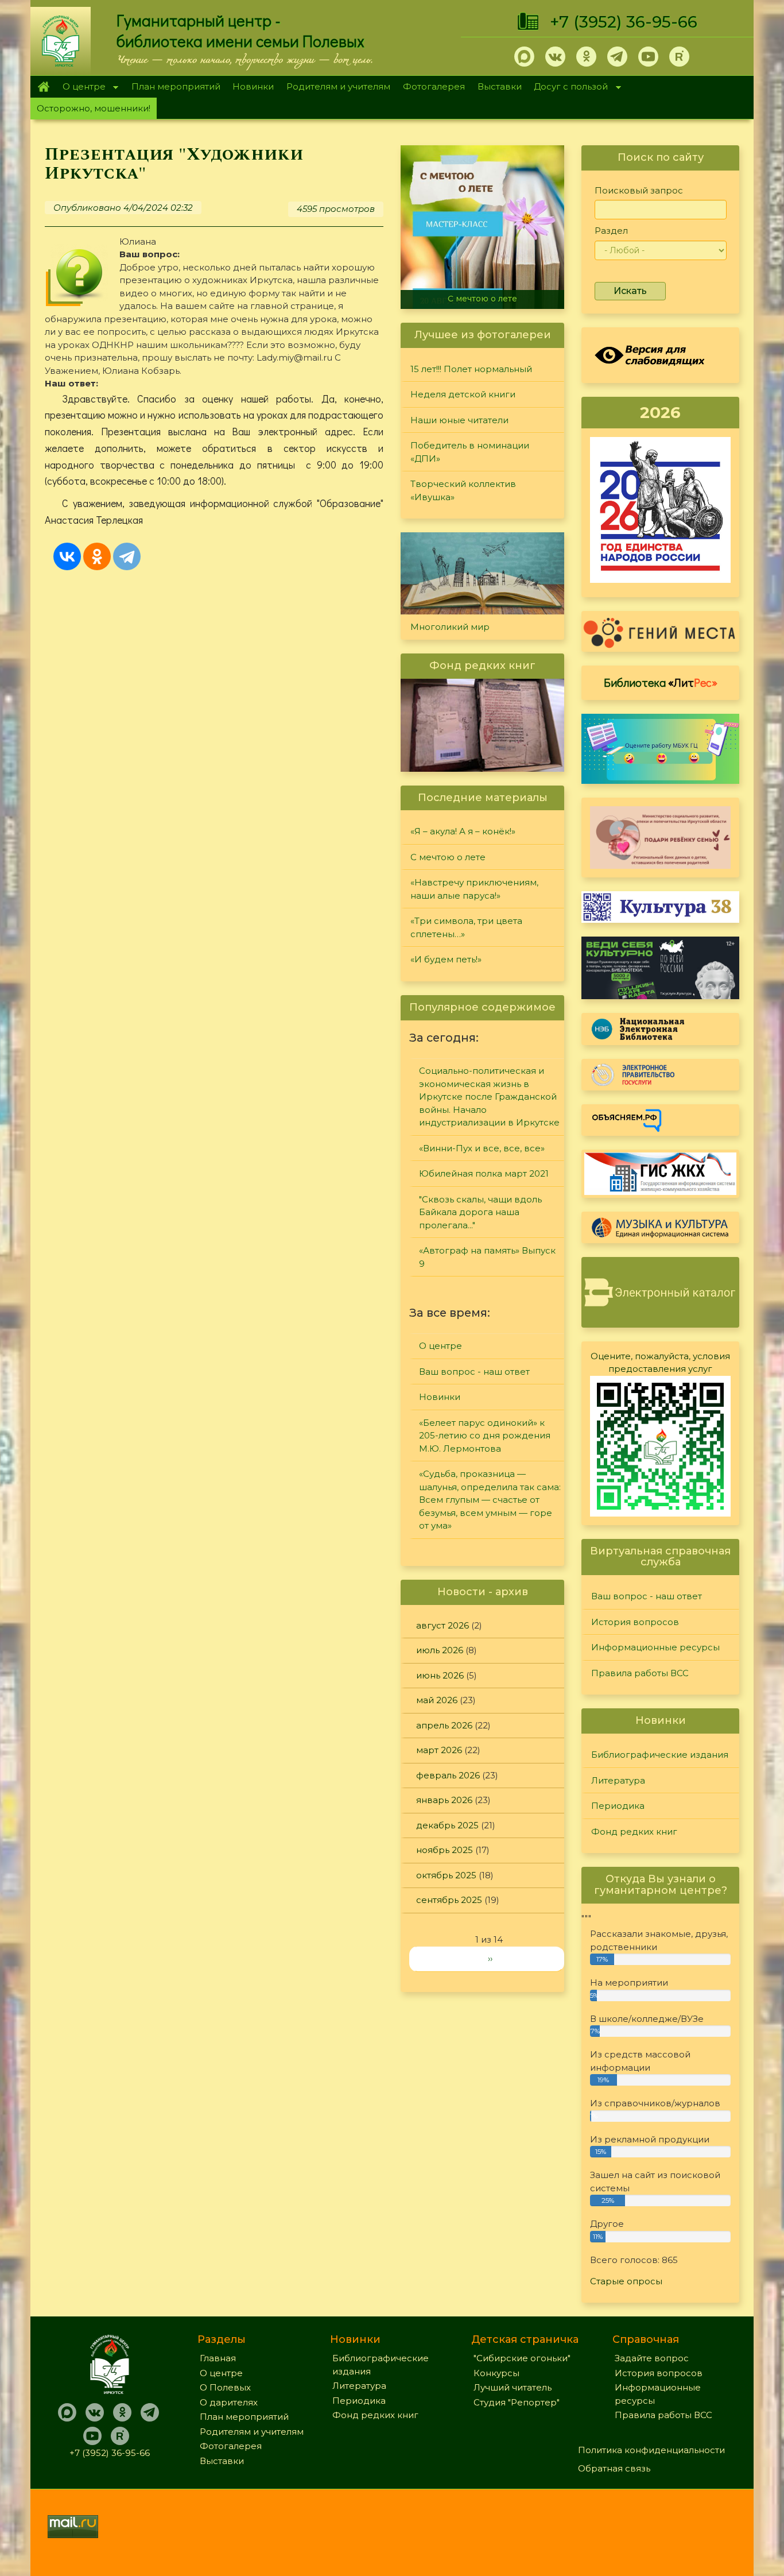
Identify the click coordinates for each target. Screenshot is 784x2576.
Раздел (611, 231)
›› (490, 1958)
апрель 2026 (444, 1725)
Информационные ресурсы (655, 1647)
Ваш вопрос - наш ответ (474, 1372)
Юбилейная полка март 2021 (484, 1173)
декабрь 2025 (447, 1825)
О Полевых (225, 2387)
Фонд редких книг (634, 1832)
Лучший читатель (513, 2387)
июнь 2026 (440, 1675)
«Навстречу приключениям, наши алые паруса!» (474, 889)
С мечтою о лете (482, 299)
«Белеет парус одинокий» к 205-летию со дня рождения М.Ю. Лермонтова (485, 1436)
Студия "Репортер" (517, 2402)
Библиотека (661, 682)
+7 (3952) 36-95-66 (624, 22)
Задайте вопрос (652, 2358)
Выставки (500, 86)
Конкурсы (496, 2373)
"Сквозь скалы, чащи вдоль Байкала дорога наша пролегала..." (480, 1212)
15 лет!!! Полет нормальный (471, 369)
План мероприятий (176, 86)
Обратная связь (614, 2468)
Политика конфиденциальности (651, 2450)
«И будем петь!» (446, 959)
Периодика (618, 1806)
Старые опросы (626, 2281)
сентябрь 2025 (449, 1900)
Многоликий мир (450, 627)
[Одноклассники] (97, 556)
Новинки (253, 86)
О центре (81, 88)
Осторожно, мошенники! (94, 108)
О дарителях (229, 2402)
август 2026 (443, 1625)
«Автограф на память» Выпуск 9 (487, 1257)
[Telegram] (127, 556)
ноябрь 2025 (445, 1850)
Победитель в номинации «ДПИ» (470, 452)
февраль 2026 (448, 1775)
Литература (618, 1780)
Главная (43, 87)
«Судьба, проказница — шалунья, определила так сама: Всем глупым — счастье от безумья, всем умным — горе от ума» (490, 1500)
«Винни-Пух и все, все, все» (482, 1148)
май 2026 (437, 1700)
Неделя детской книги (463, 394)
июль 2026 (440, 1650)
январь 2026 (444, 1800)
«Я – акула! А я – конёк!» (463, 831)
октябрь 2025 (446, 1875)
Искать (630, 291)
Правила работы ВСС (640, 1673)
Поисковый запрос (639, 190)
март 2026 (439, 1750)
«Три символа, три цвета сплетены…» (466, 927)
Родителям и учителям (338, 86)
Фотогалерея (434, 86)
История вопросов (635, 1622)
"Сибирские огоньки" (522, 2358)
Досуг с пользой (568, 88)
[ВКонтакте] (67, 556)
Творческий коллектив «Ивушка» (463, 490)
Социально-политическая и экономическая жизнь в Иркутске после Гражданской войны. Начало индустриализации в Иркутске (489, 1096)
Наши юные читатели (459, 420)
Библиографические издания (660, 1755)
